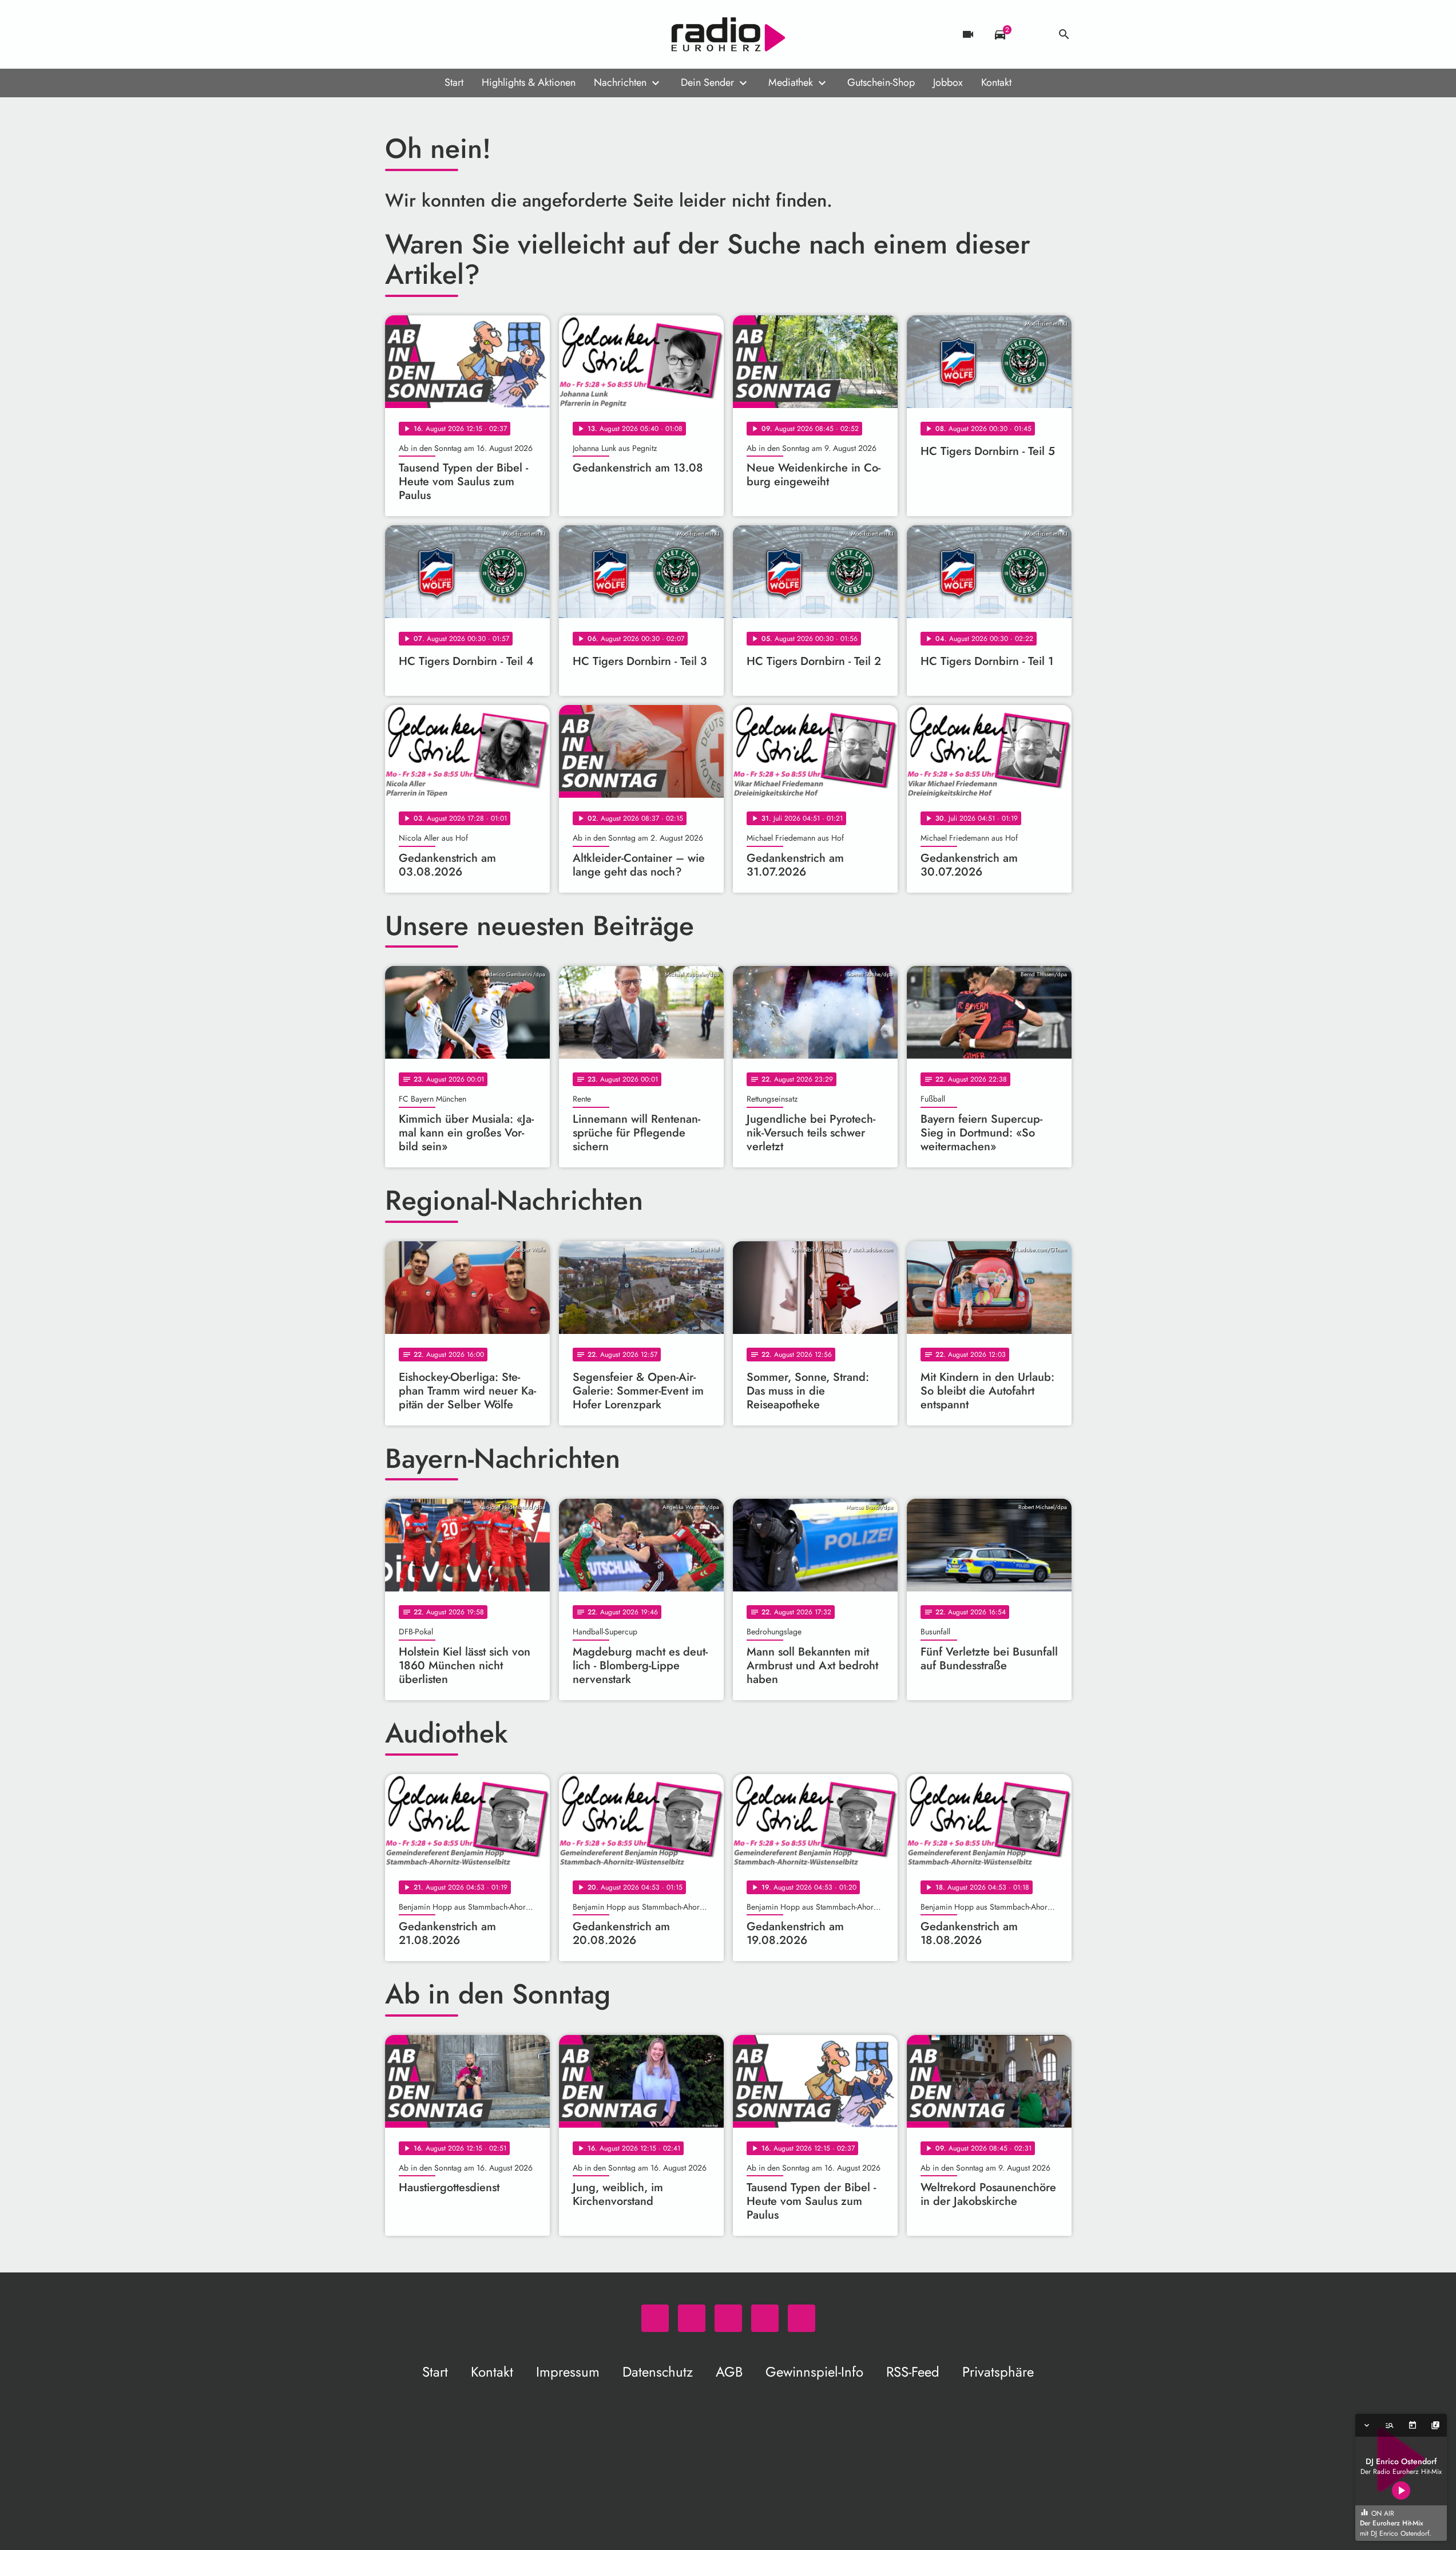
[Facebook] (419, 34)
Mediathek (791, 82)
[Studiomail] (465, 34)
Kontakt (996, 82)
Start (454, 82)
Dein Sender (707, 82)
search (1064, 34)
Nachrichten (620, 82)
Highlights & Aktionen (529, 82)
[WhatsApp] (396, 34)
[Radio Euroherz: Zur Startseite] (728, 34)
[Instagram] (442, 34)
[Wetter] (1032, 34)
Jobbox (948, 82)
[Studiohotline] (488, 34)
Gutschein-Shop (881, 82)
